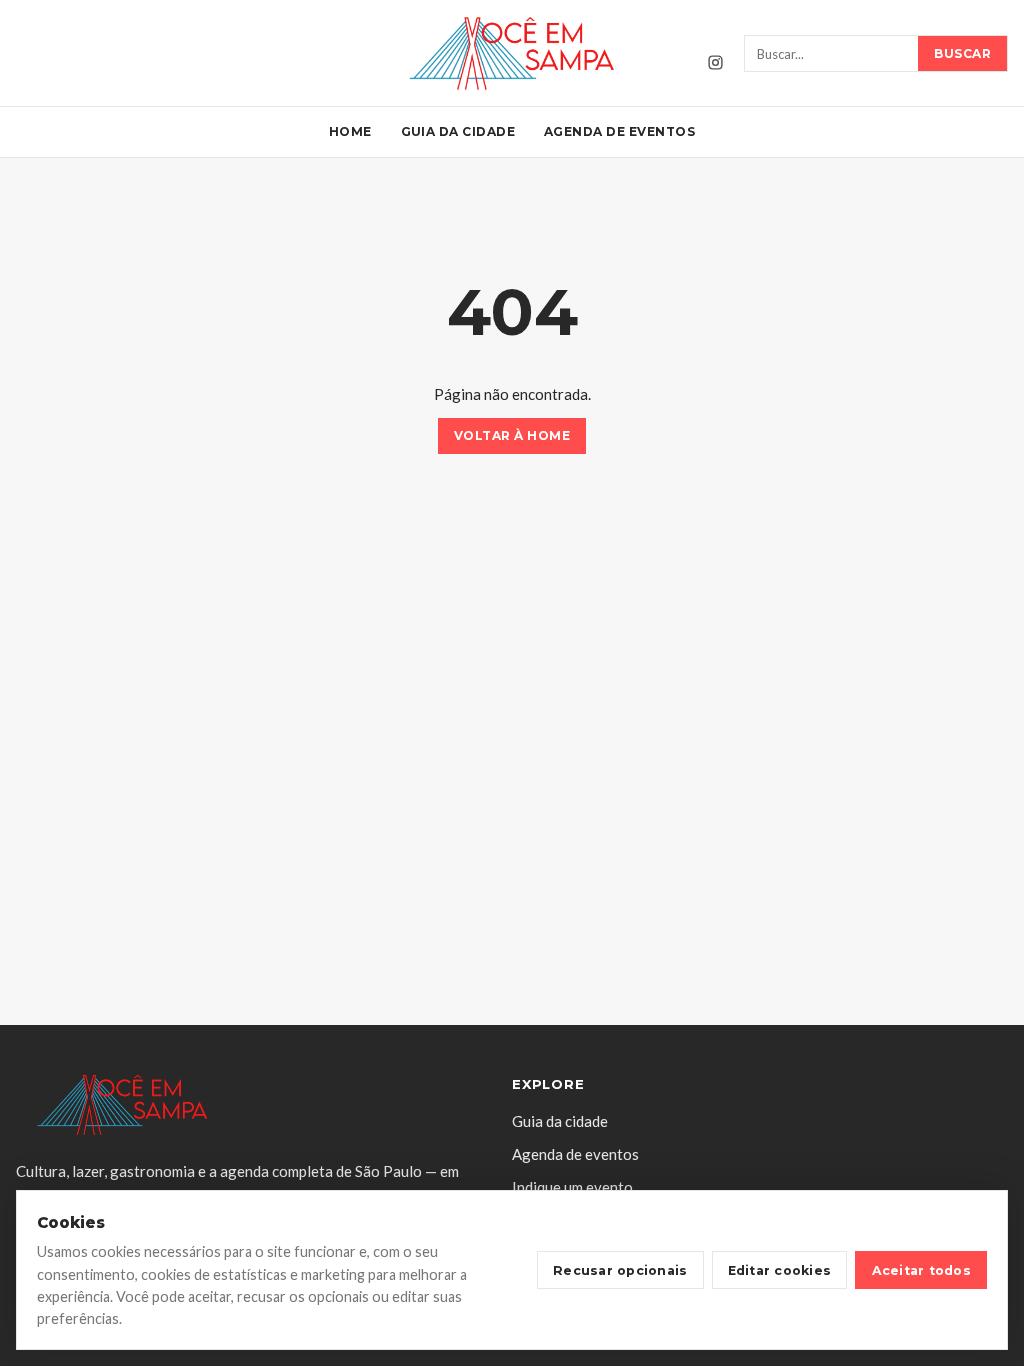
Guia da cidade (458, 131)
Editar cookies (780, 1270)
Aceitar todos (921, 1270)
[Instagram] (715, 63)
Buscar (962, 53)
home (350, 131)
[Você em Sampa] (512, 53)
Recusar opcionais (620, 1270)
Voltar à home (512, 436)
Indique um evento (572, 1187)
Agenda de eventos (619, 131)
